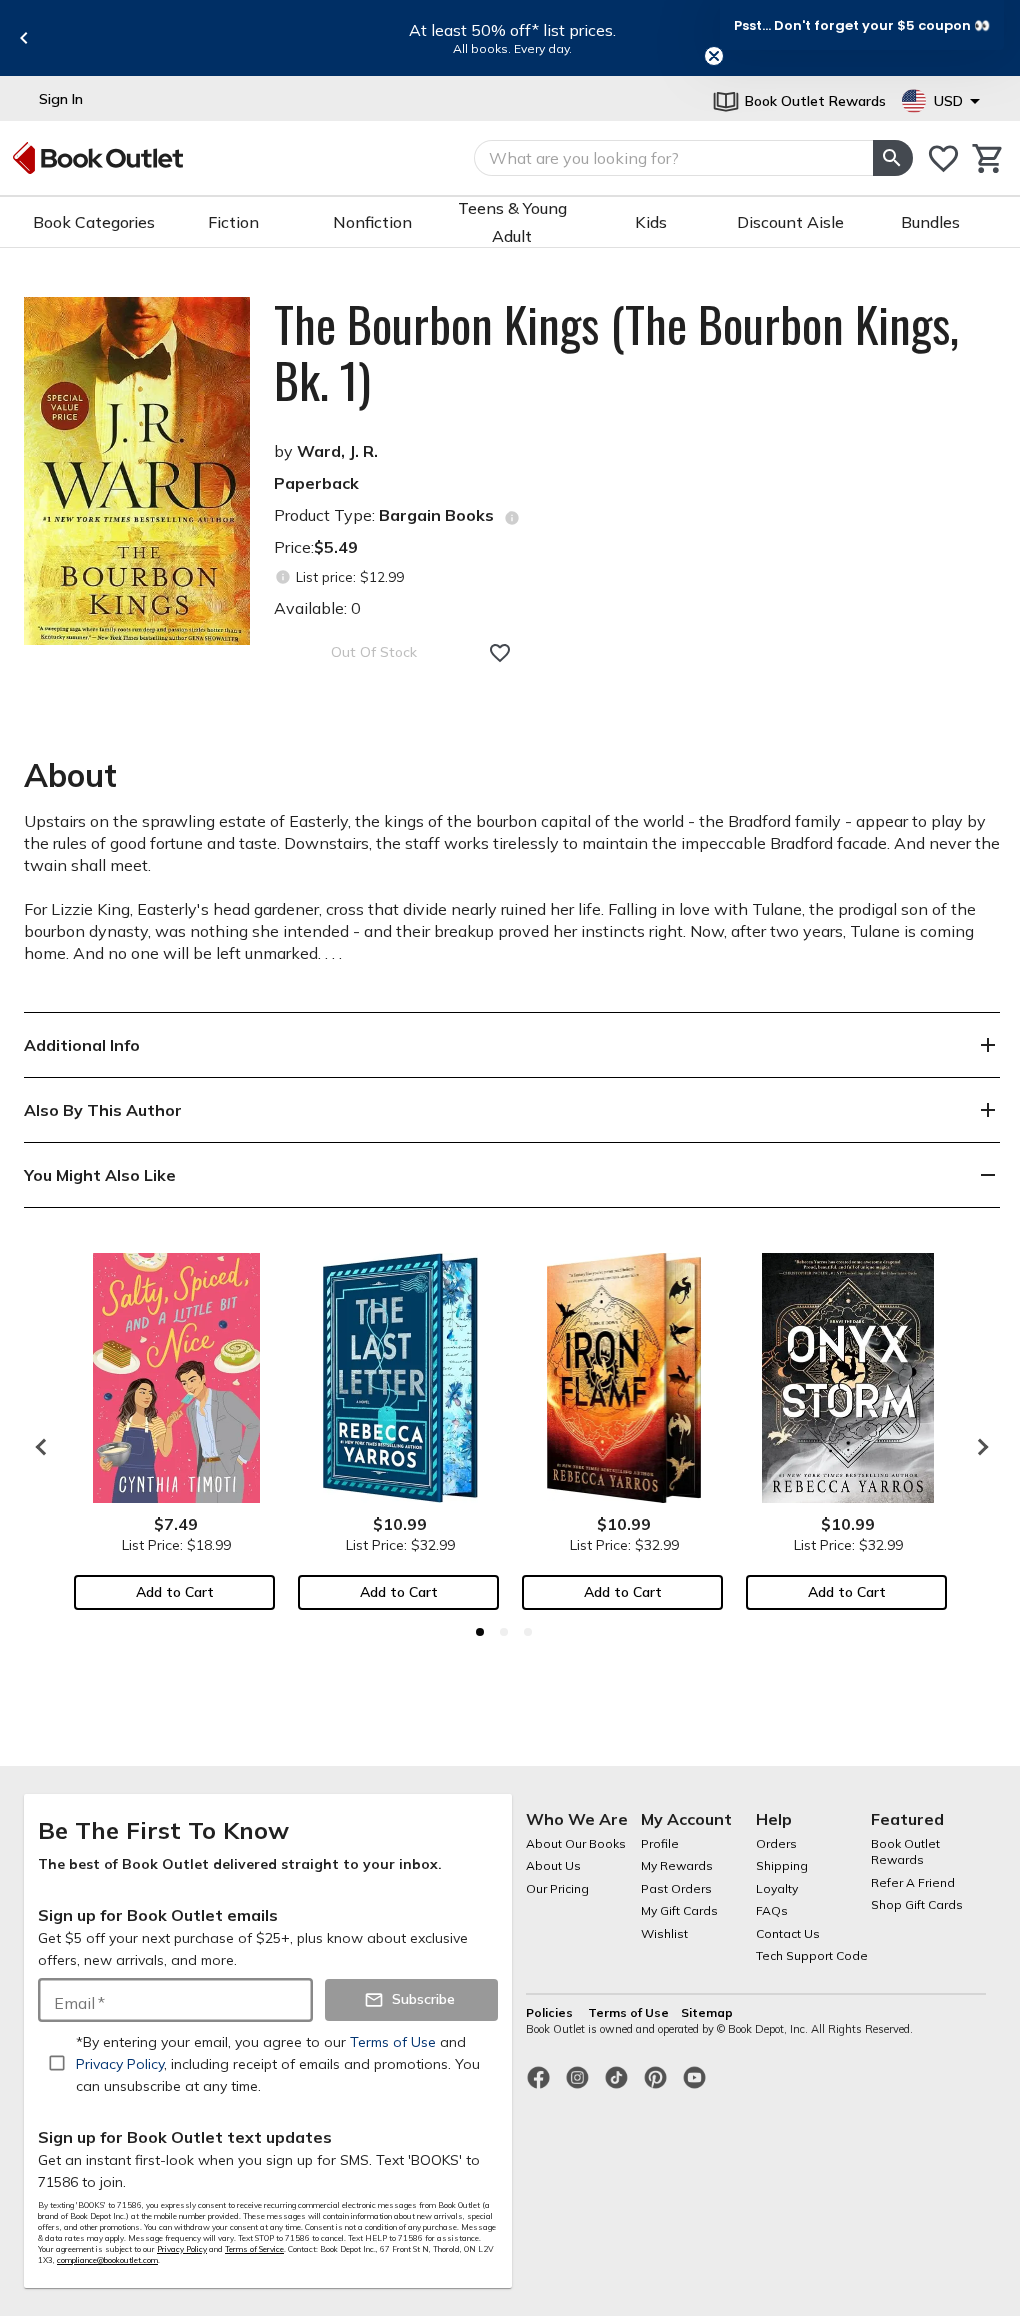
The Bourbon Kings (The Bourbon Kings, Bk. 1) (616, 352)
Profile (660, 1843)
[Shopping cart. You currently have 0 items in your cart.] (988, 158)
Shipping (782, 1865)
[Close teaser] (714, 56)
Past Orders (676, 1888)
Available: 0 (317, 608)
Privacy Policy (182, 2249)
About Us (553, 1865)
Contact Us (788, 1933)
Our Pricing (557, 1888)
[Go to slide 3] (528, 1632)
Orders (776, 1843)
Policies (551, 2012)
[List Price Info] (282, 577)
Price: (316, 547)
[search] (893, 158)
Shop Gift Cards (917, 1904)
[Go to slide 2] (504, 1632)
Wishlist (664, 1933)
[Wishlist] (943, 158)
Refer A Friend (913, 1882)
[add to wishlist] (500, 653)
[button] (862, 25)
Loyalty (777, 1888)
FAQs (772, 1910)
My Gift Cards (679, 1910)
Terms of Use (628, 2012)
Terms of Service (254, 2249)
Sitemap (707, 2012)
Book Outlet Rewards (905, 1852)
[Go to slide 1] (480, 1632)
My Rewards (677, 1865)
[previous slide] (24, 38)
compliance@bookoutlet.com (107, 2260)
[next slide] (978, 1447)
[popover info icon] (512, 518)
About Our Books (576, 1843)
